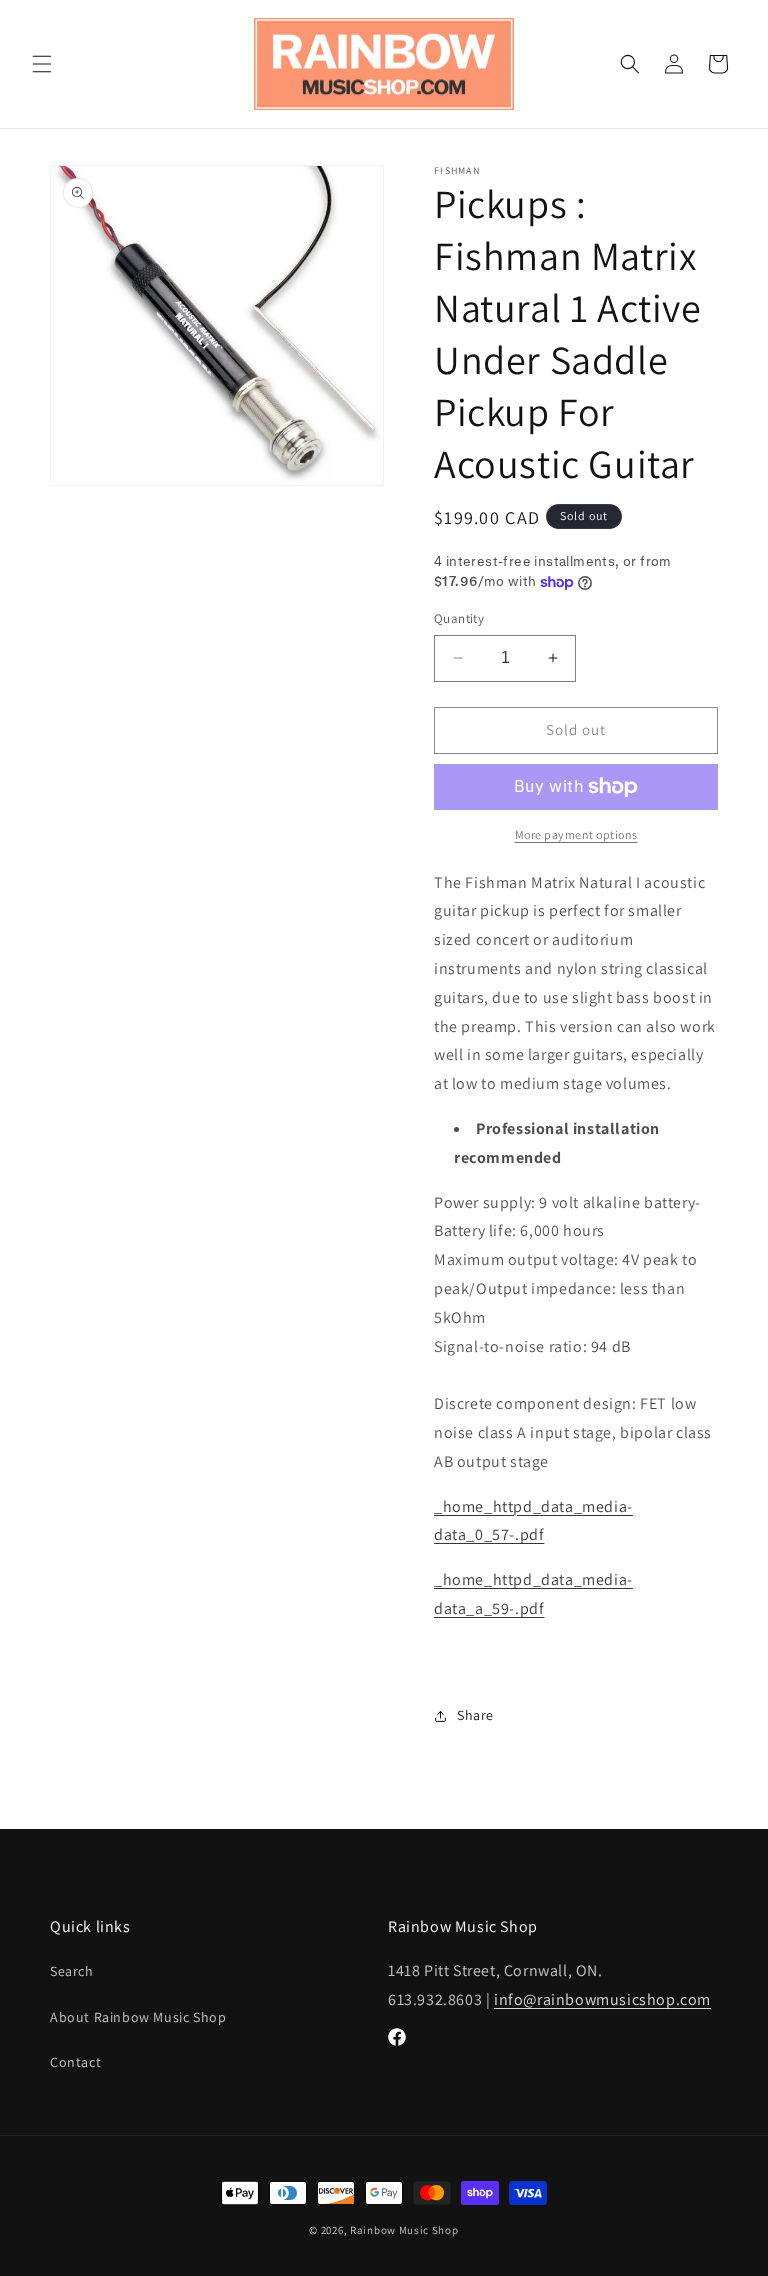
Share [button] (475, 1715)
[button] (42, 64)
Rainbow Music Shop (404, 2230)
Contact (75, 2062)
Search (72, 1971)
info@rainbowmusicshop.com (602, 1999)
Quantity (459, 618)
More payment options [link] (576, 834)
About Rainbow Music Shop (138, 2017)
